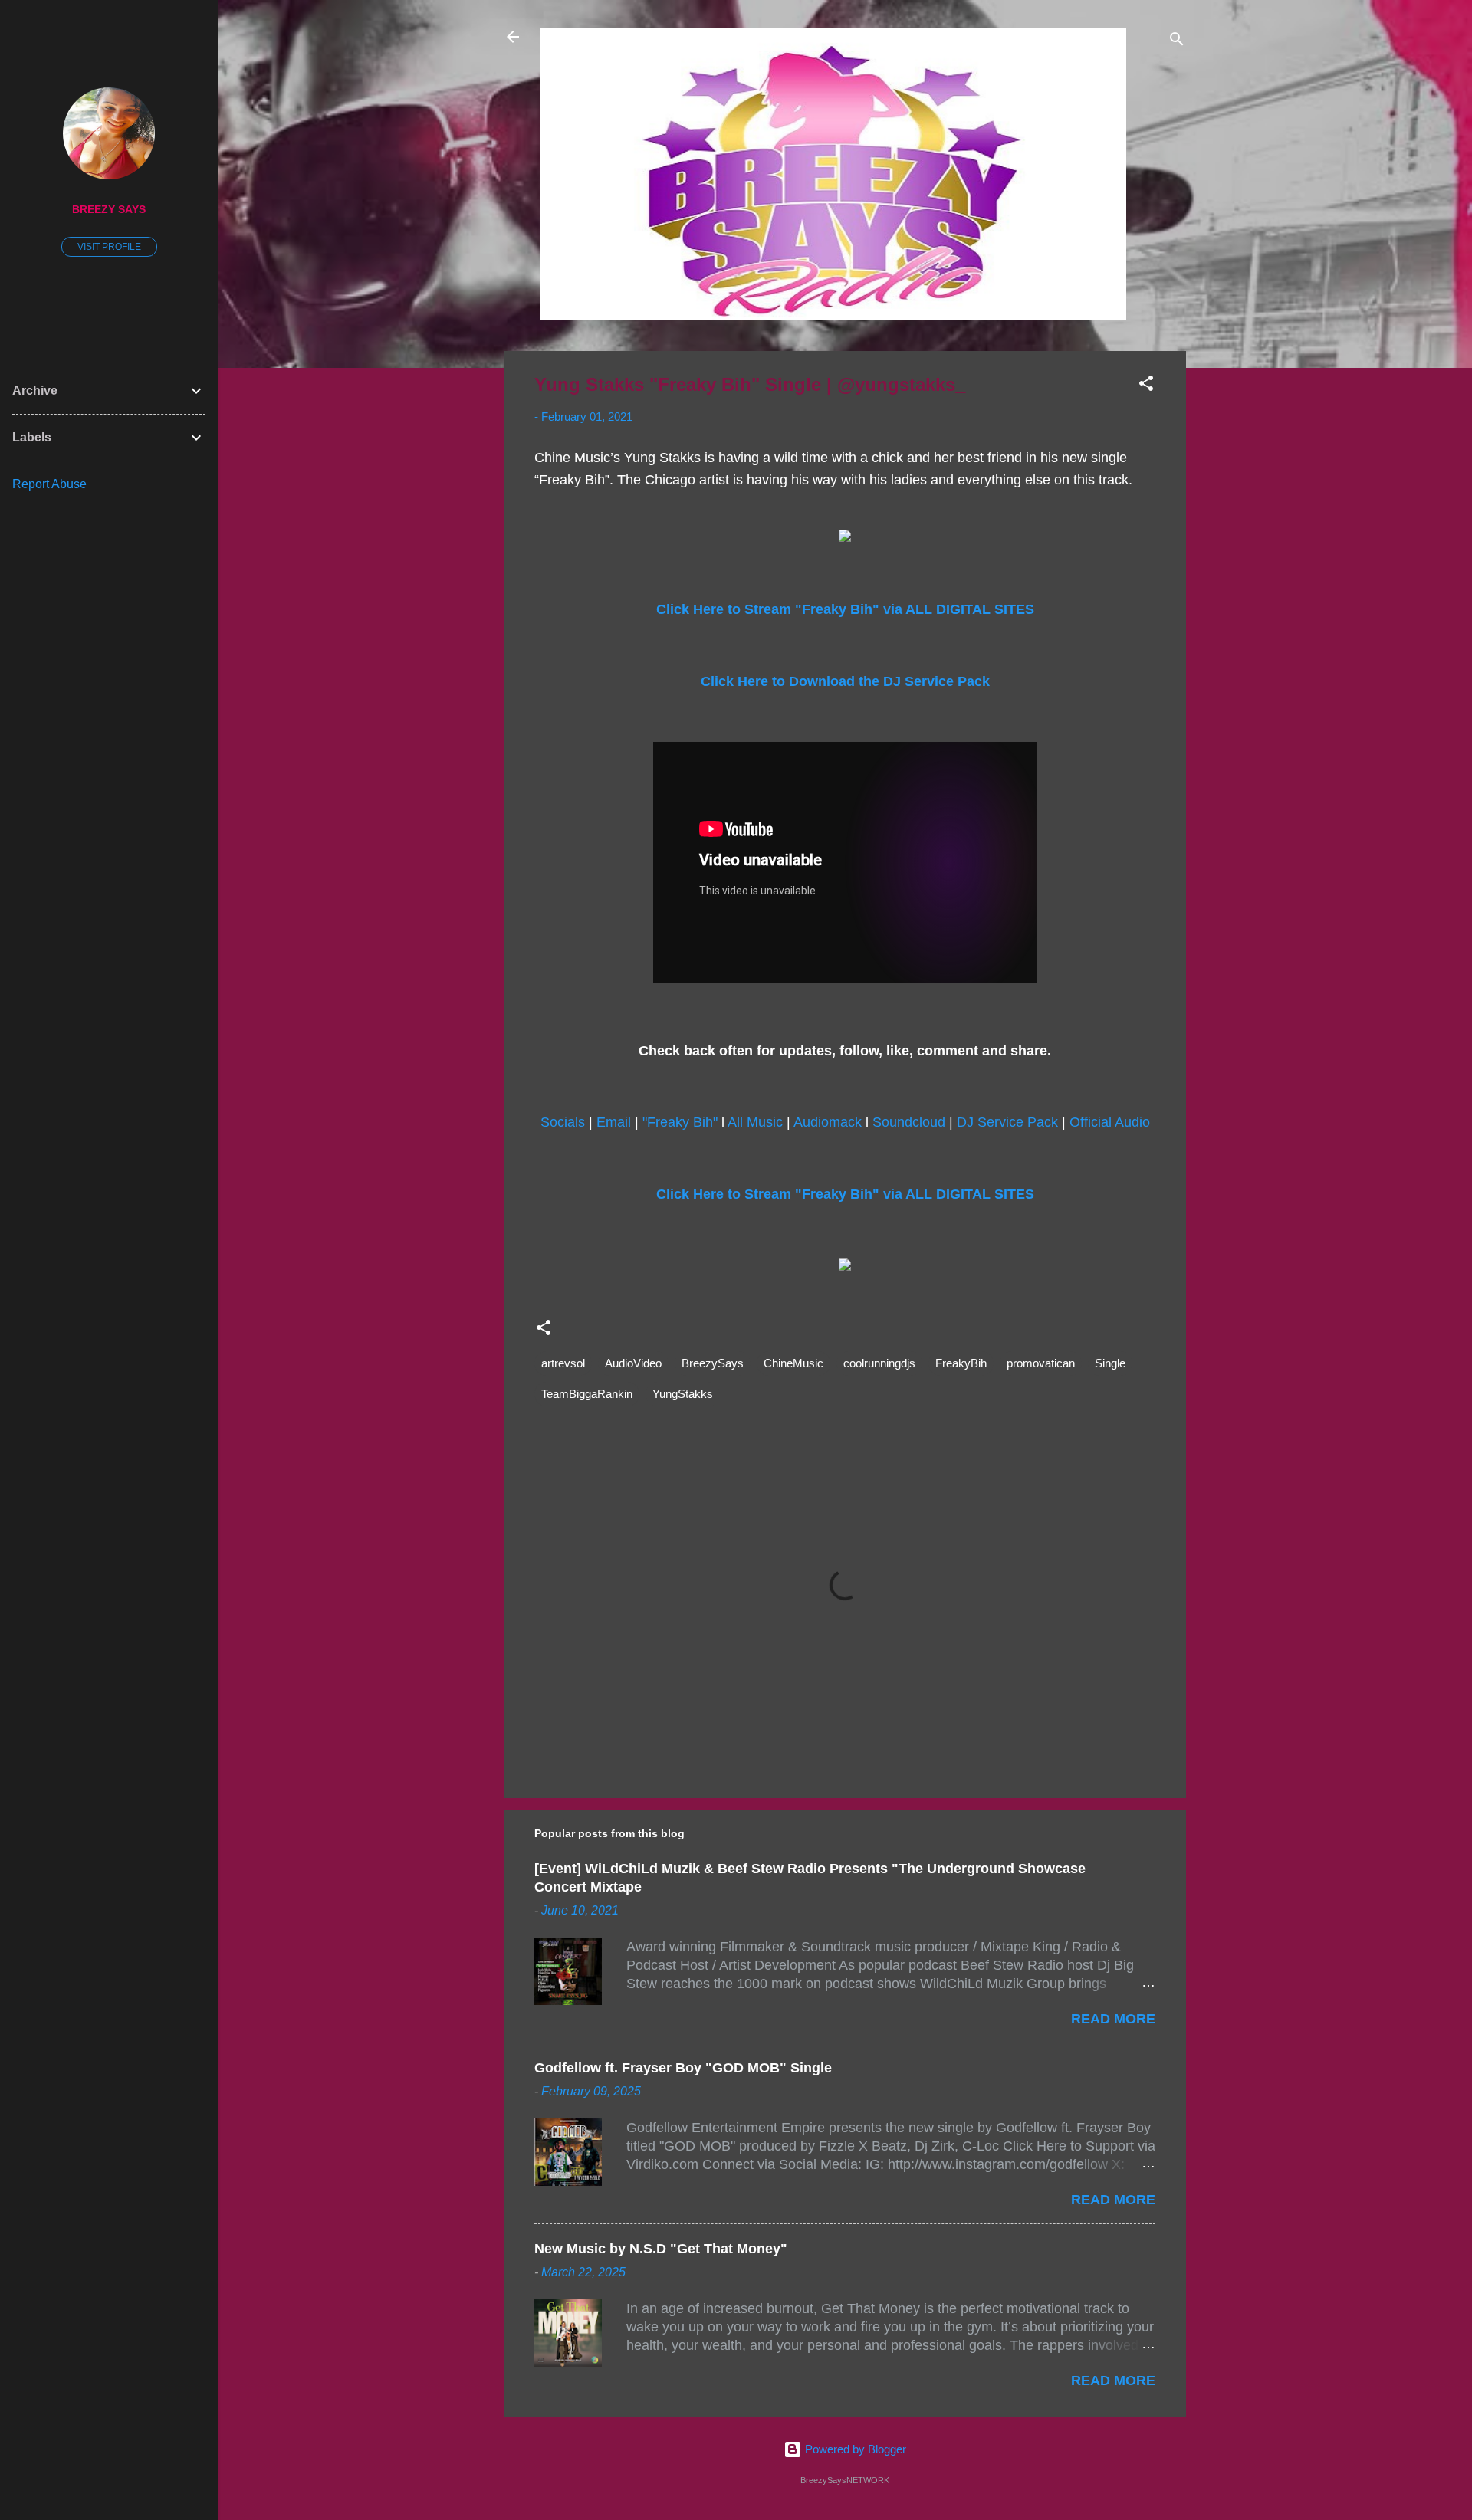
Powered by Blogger (854, 2449)
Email (614, 1122)
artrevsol (563, 1363)
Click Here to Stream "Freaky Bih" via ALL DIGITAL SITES (845, 609)
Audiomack (828, 1122)
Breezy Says (109, 210)
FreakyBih (961, 1363)
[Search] (1177, 42)
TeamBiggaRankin (587, 1394)
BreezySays (713, 1363)
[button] (1146, 386)
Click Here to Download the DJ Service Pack (845, 681)
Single (1110, 1363)
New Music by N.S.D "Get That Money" (661, 2249)
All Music (755, 1122)
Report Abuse (49, 484)
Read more (1113, 2019)
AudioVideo (633, 1363)
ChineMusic (793, 1363)
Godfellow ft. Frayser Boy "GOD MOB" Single (683, 2068)
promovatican (1041, 1363)
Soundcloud (909, 1122)
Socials (563, 1122)
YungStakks (683, 1394)
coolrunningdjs (879, 1363)
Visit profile (109, 247)
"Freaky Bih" (680, 1122)
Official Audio (1110, 1122)
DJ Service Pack (1007, 1122)
